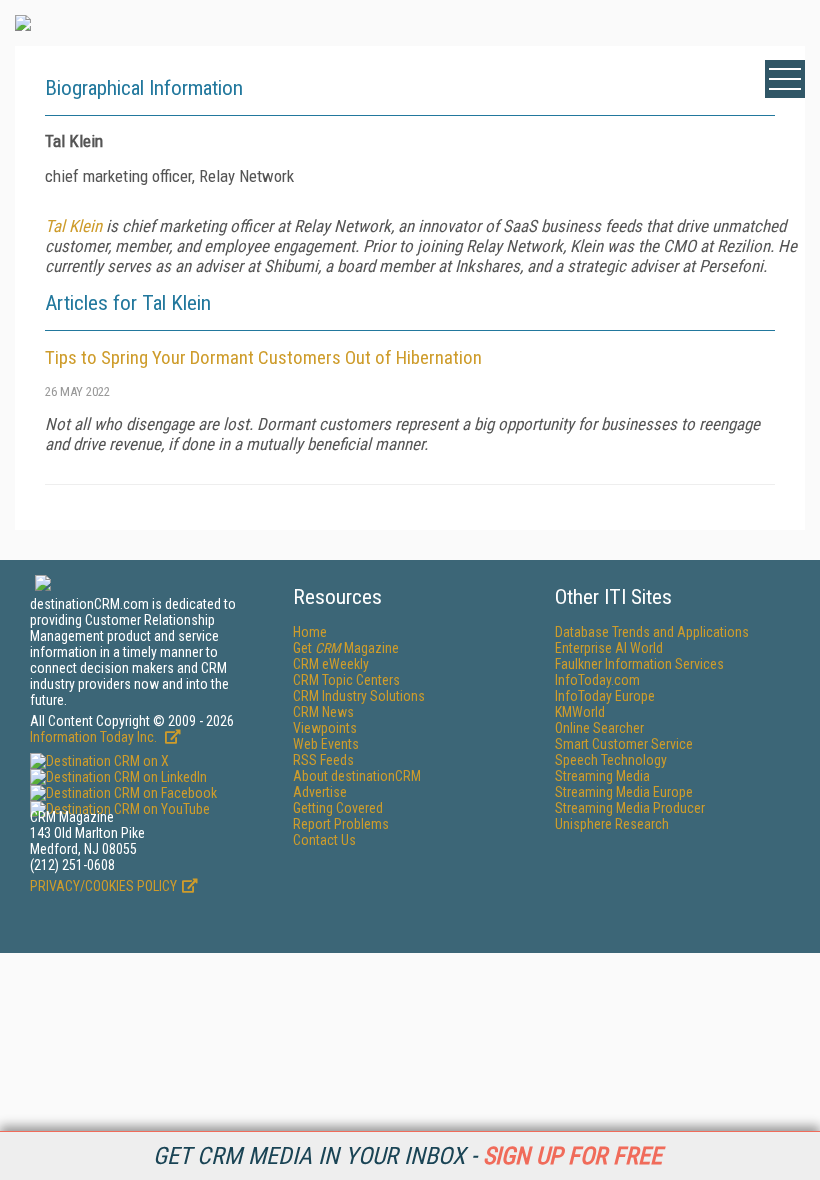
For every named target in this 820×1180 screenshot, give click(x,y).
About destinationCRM (357, 776)
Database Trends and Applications (652, 632)
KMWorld (580, 712)
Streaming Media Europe (624, 792)
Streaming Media (602, 776)
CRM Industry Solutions (359, 696)
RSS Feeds (323, 760)
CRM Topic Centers (346, 680)
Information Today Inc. (95, 737)
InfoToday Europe (605, 696)
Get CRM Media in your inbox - (407, 1156)
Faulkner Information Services (639, 664)
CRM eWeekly (331, 664)
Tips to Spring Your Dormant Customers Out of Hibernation (263, 357)
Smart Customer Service (624, 744)
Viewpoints (325, 728)
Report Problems (341, 824)
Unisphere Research (612, 824)
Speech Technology (611, 760)
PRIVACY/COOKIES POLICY (103, 886)
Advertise (320, 792)
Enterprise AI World (609, 648)
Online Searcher (599, 728)
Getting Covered (338, 808)
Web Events (326, 744)
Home (310, 632)
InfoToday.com (597, 680)
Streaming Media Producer (630, 808)
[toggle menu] (785, 79)
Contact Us (324, 840)
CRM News (323, 712)
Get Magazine (346, 648)
